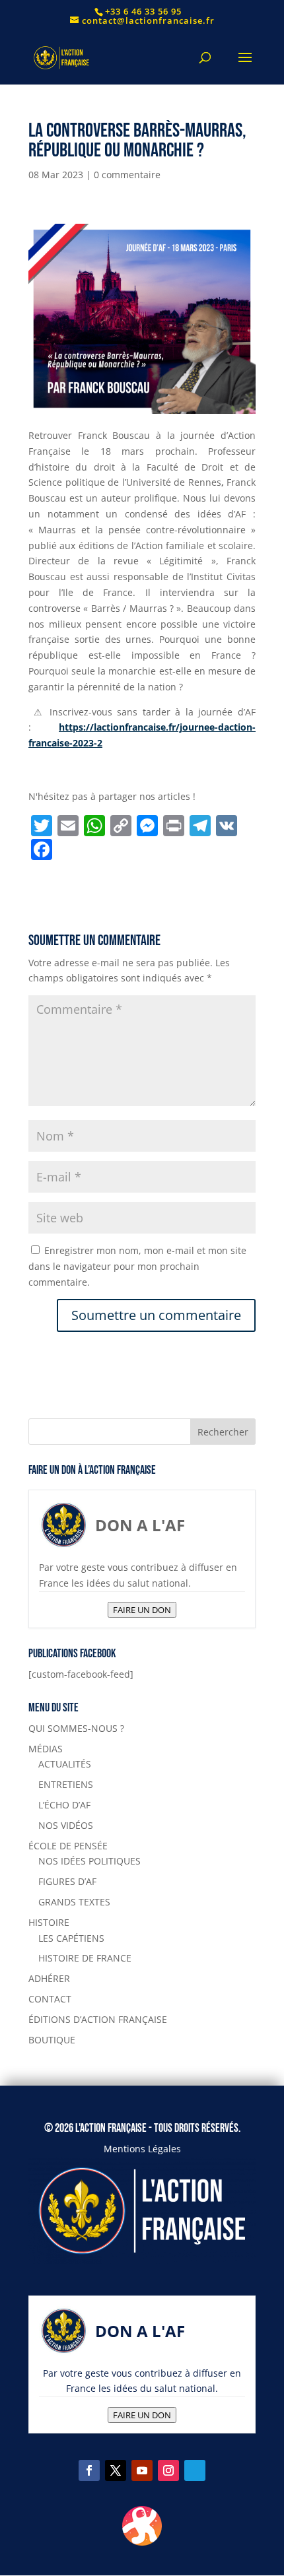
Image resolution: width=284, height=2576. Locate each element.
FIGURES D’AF (67, 1881)
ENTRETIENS (66, 1784)
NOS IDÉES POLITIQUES (89, 1861)
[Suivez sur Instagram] (168, 2470)
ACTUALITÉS (65, 1764)
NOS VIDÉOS (66, 1825)
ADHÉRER (49, 1978)
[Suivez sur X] (116, 2470)
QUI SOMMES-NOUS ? (76, 1728)
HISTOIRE (49, 1922)
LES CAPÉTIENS (71, 1938)
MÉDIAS (46, 1749)
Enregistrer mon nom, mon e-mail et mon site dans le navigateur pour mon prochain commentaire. (137, 1266)
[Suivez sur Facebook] (89, 2470)
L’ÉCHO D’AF (64, 1805)
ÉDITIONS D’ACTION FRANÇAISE (98, 2019)
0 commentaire (127, 175)
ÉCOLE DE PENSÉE (68, 1846)
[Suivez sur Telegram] (195, 2470)
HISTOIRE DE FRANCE (85, 1958)
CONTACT (50, 1999)
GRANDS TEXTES (74, 1902)
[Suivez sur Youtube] (142, 2470)
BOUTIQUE (52, 2040)
